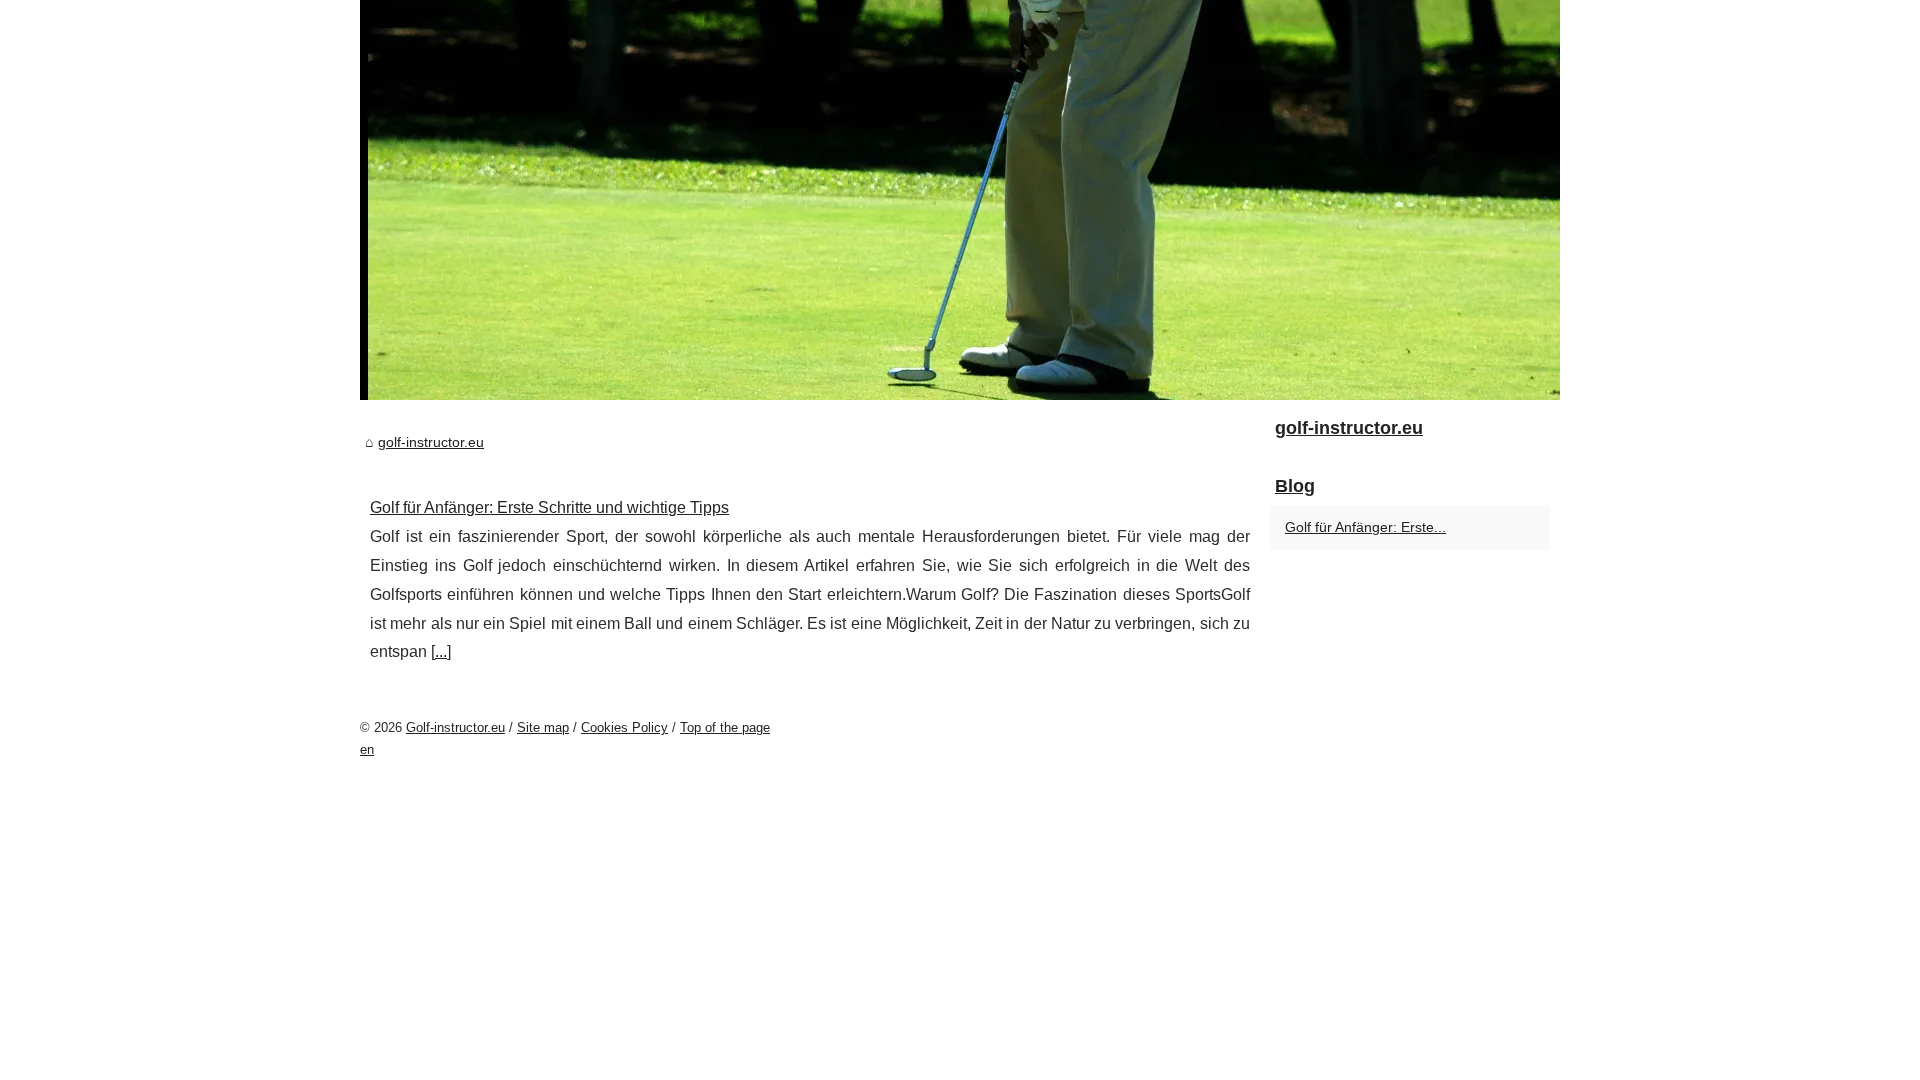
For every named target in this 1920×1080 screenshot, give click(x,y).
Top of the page (725, 727)
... (441, 651)
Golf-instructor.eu (455, 727)
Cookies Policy (624, 727)
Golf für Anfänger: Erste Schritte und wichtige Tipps (549, 507)
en (367, 749)
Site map (543, 727)
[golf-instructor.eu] (960, 200)
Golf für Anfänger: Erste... (1365, 527)
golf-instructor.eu (431, 442)
